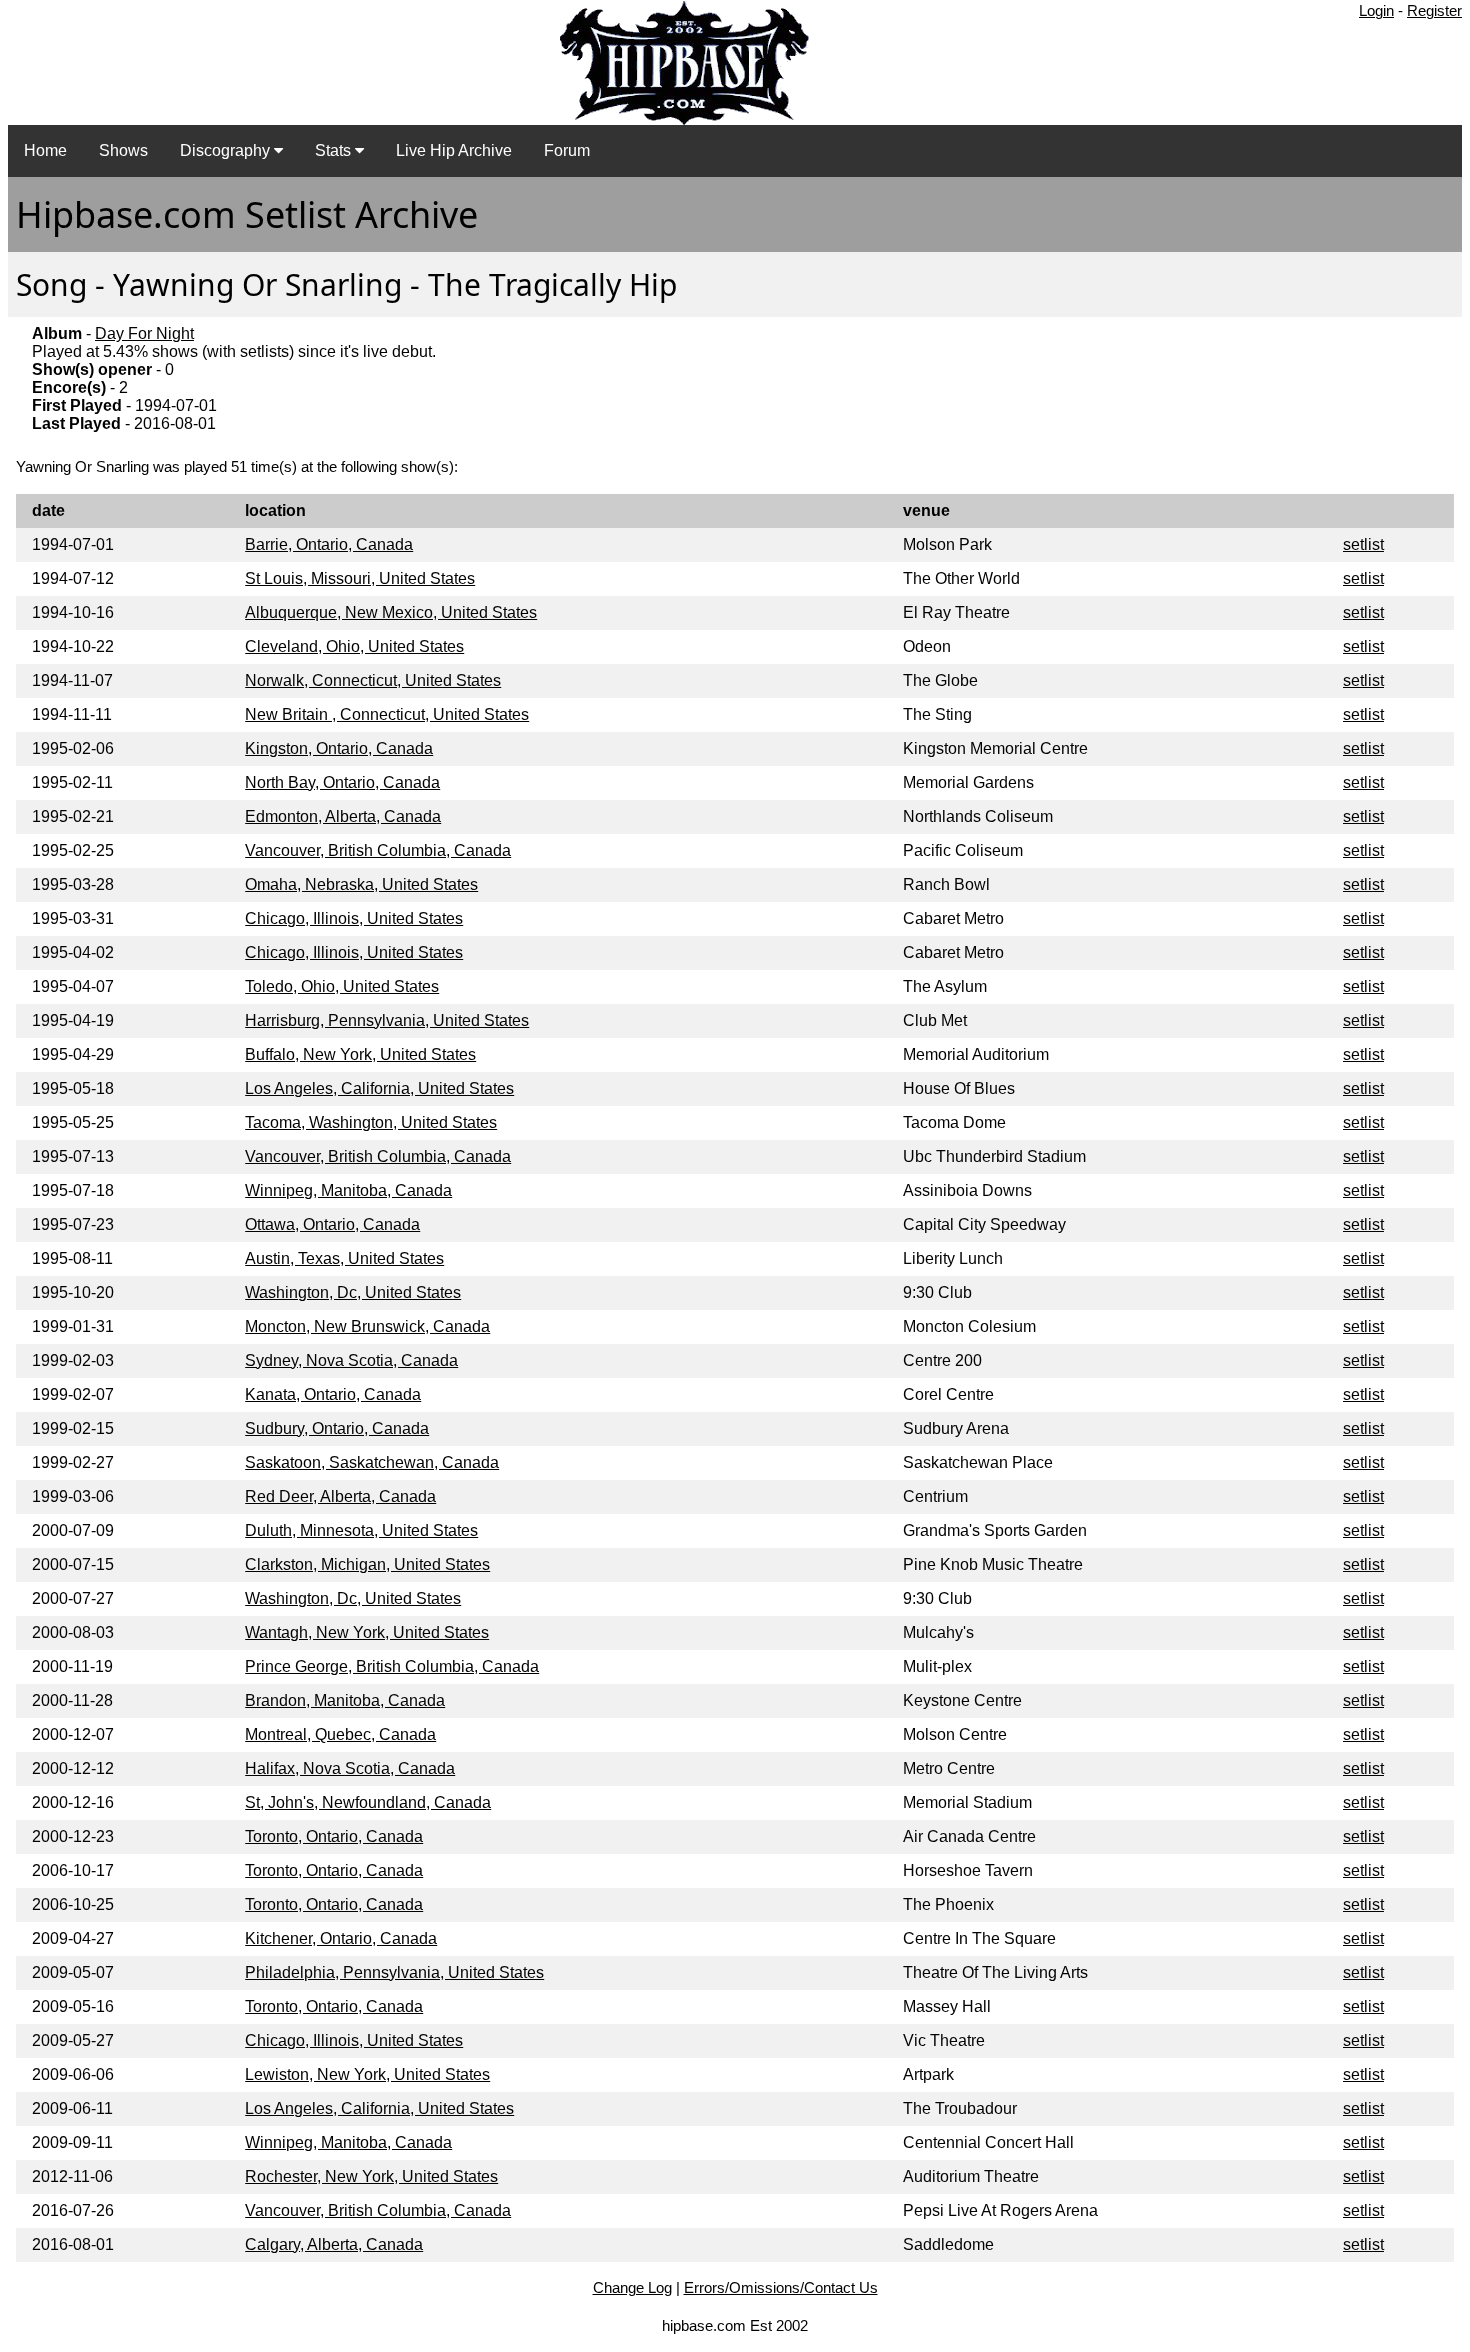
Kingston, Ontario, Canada (339, 748)
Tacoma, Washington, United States (371, 1122)
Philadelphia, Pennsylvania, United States (394, 1972)
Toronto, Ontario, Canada (334, 1836)
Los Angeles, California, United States (379, 1088)
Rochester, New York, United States (371, 2176)
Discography (227, 150)
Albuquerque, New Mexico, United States (391, 612)
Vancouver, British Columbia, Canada (378, 850)
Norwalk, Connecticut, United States (373, 680)
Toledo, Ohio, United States (342, 986)
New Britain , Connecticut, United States (387, 714)
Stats (335, 150)
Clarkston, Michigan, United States (367, 1564)
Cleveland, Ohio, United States (354, 646)
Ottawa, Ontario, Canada (332, 1224)
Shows (123, 150)
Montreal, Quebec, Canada (340, 1734)
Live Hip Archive (454, 150)
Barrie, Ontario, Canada (329, 544)
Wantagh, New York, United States (367, 1632)
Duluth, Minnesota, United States (361, 1530)
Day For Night (144, 333)
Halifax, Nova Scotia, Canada (350, 1768)
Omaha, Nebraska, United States (361, 884)
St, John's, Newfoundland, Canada (368, 1802)
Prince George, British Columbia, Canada (392, 1666)
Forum (567, 150)
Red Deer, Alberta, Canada (340, 1496)
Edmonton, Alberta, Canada (343, 816)
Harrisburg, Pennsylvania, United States (387, 1020)
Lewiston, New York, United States (367, 2074)
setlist (1363, 544)
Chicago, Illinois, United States (354, 918)
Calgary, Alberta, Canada (334, 2244)
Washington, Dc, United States (353, 1292)
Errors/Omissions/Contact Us (781, 2287)
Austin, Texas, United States (344, 1258)
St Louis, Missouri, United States (360, 578)
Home (45, 150)
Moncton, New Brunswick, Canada (367, 1326)
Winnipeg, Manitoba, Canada (348, 1190)
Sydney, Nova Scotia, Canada (351, 1360)
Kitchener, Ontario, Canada (341, 1938)
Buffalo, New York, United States (360, 1054)
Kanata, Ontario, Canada (333, 1394)
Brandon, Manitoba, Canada (345, 1700)
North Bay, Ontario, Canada (342, 782)
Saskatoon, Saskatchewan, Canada (372, 1462)
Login (1376, 10)
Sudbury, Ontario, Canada (337, 1428)
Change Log (632, 2287)
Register (1434, 10)
